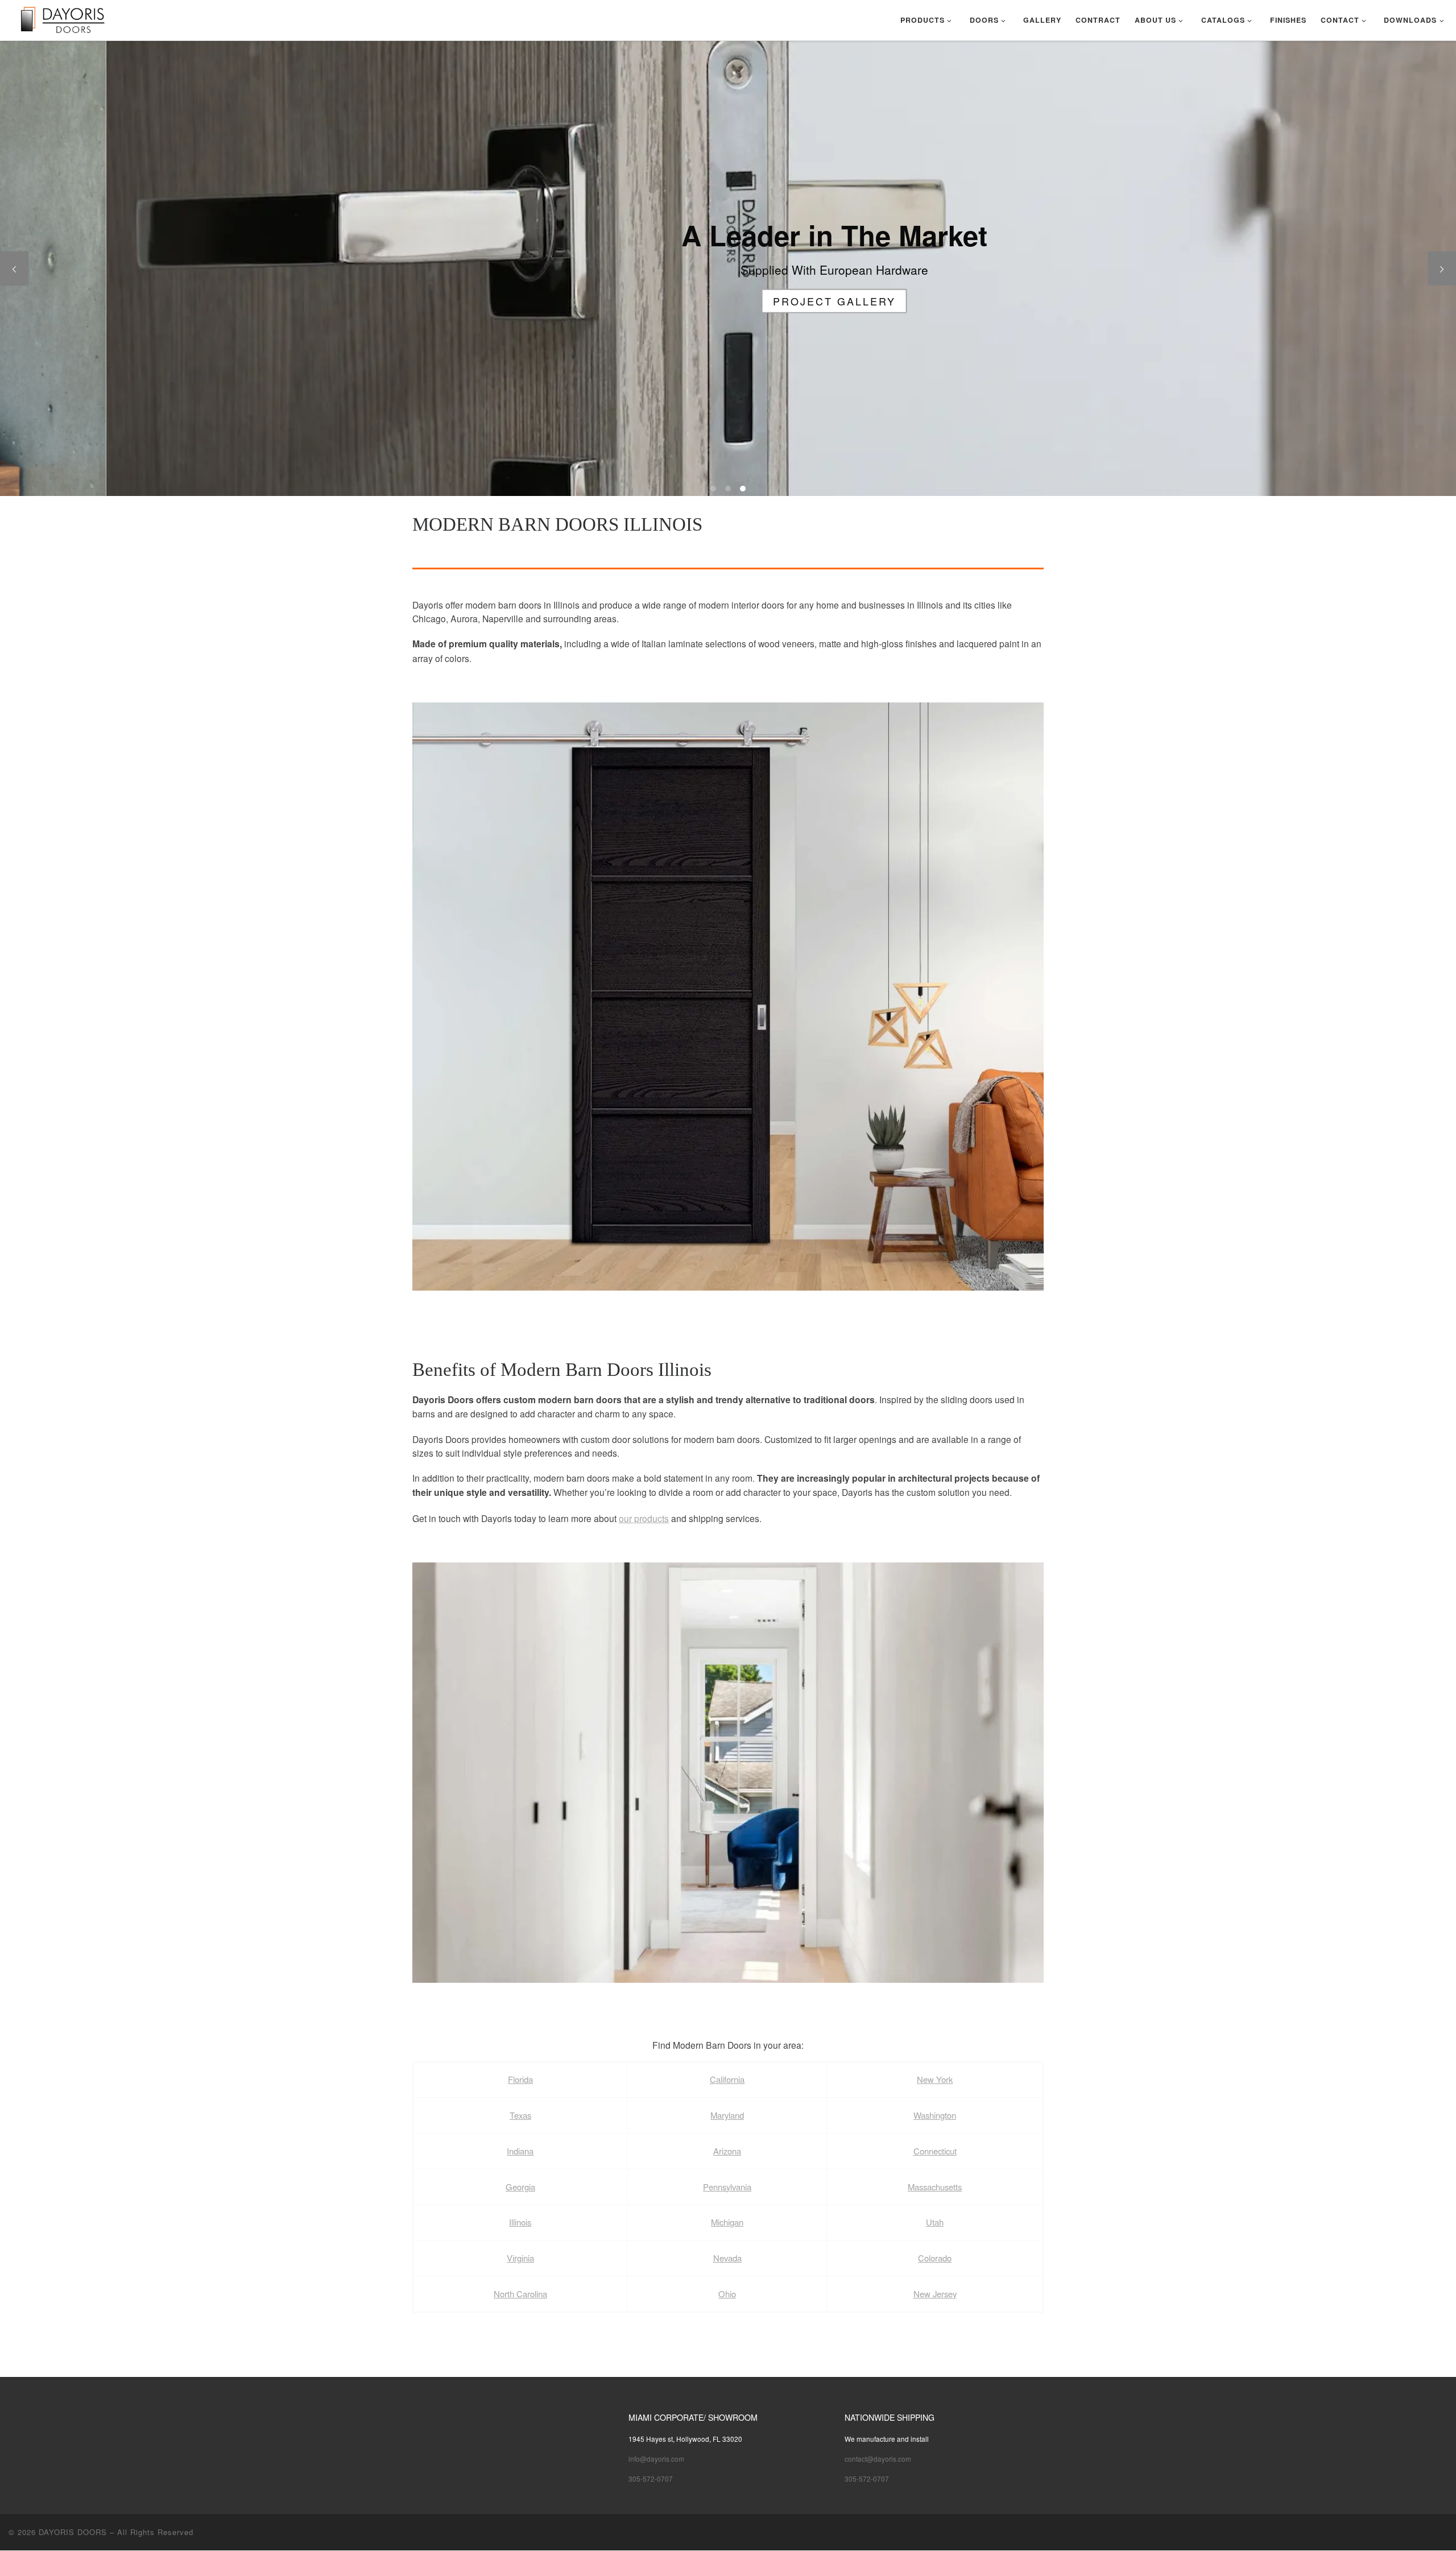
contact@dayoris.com (878, 2459)
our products (644, 1518)
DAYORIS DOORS (73, 2532)
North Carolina (520, 2294)
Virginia (520, 2258)
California (727, 2079)
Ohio (727, 2294)
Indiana (520, 2151)
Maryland (727, 2115)
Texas (520, 2115)
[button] (728, 997)
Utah (935, 2222)
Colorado (935, 2258)
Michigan (727, 2222)
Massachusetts (935, 2187)
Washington (935, 2115)
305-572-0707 (651, 2478)
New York (935, 2079)
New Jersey (935, 2294)
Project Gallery (728, 300)
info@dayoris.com (656, 2459)
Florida (520, 2079)
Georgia (520, 2187)
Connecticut (935, 2151)
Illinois (520, 2222)
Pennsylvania (727, 2187)
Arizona (727, 2151)
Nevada (727, 2258)
